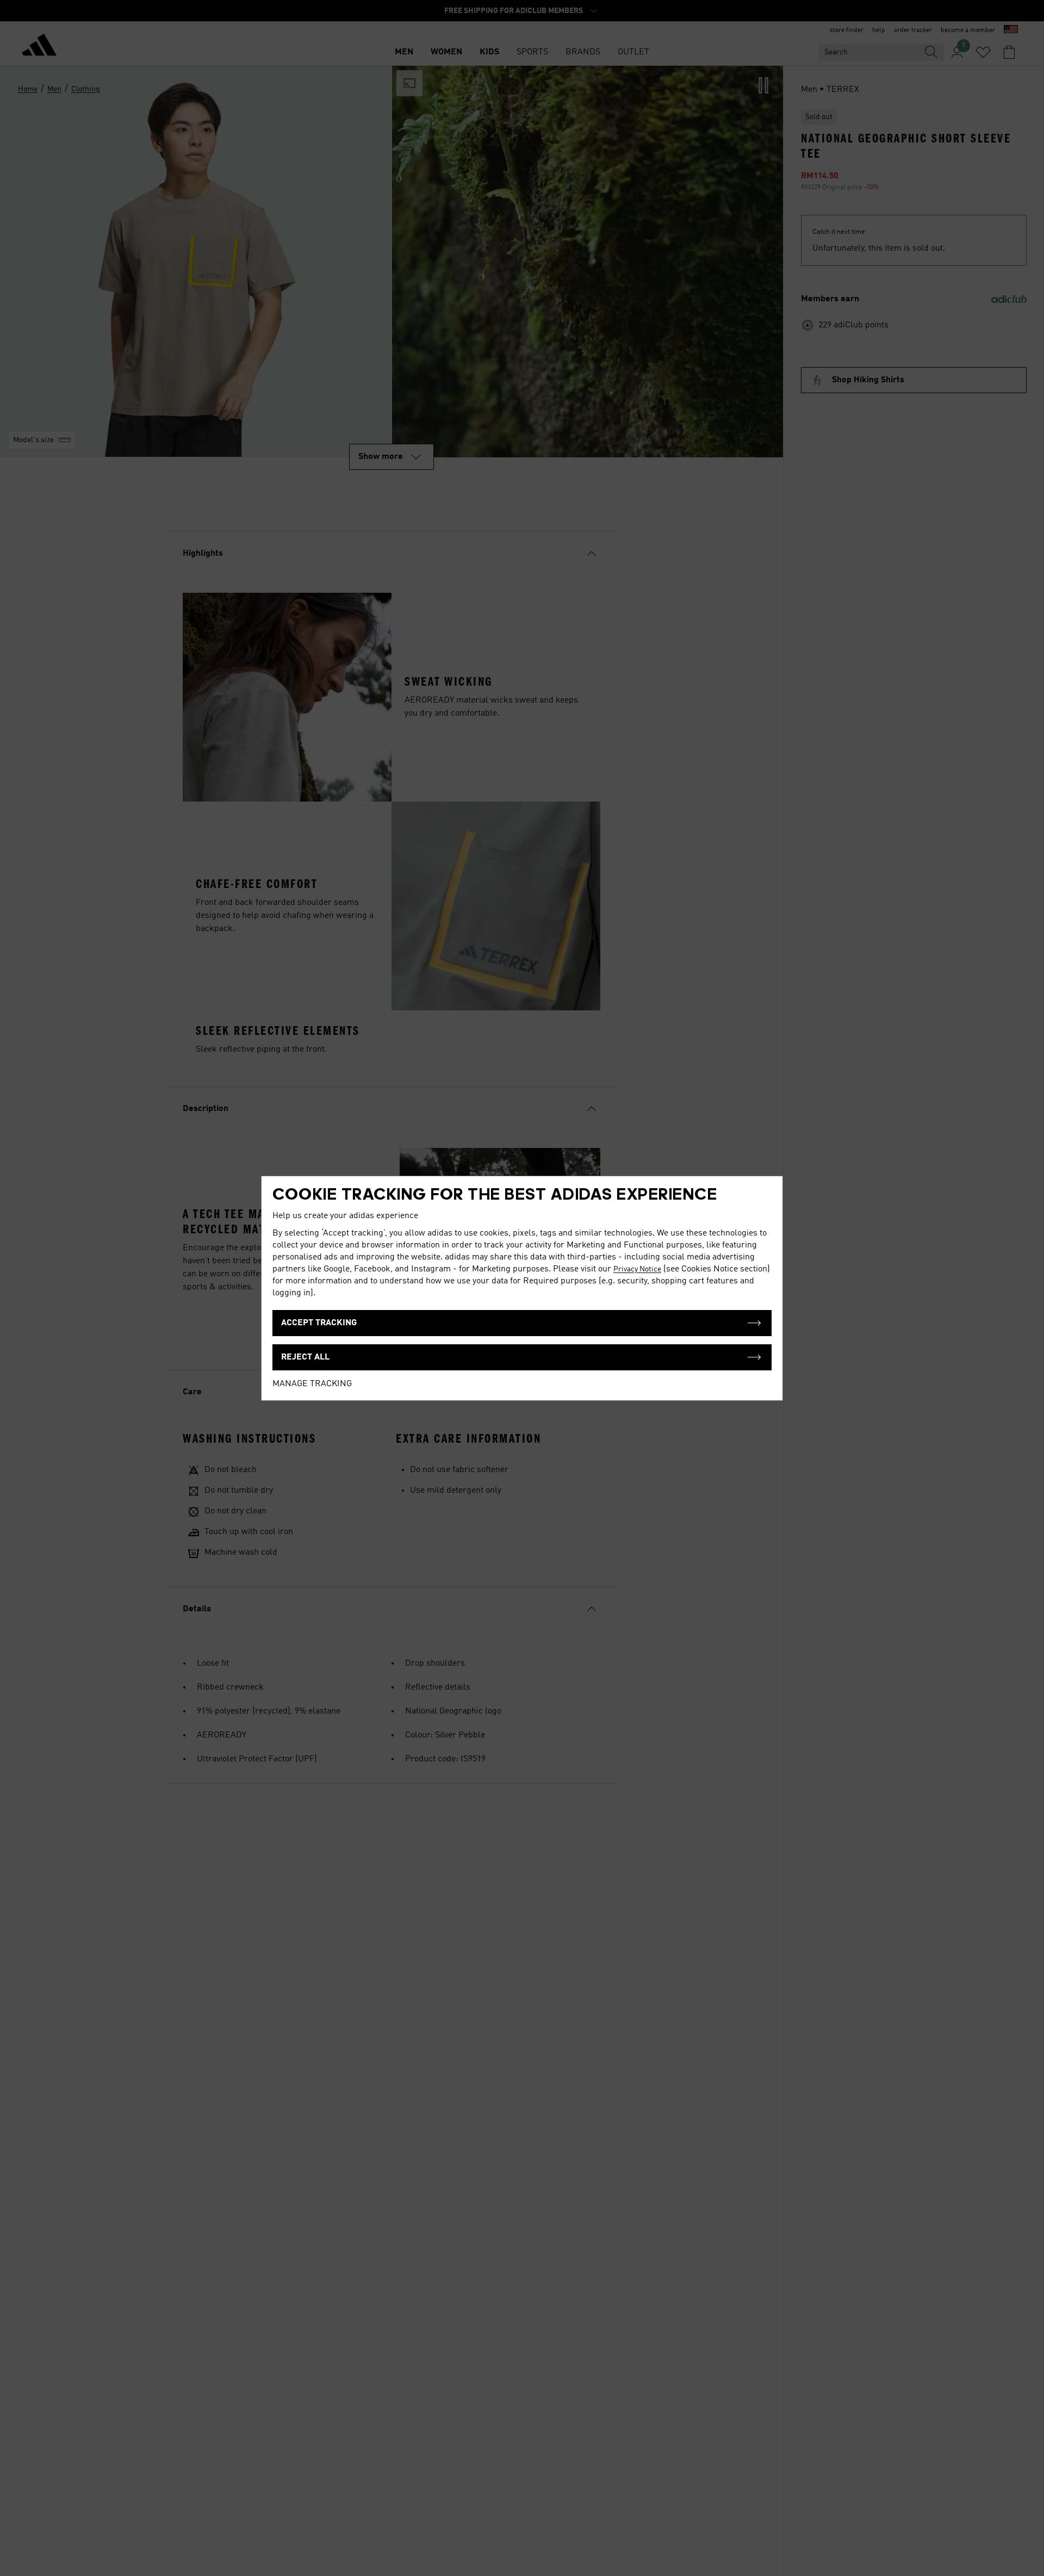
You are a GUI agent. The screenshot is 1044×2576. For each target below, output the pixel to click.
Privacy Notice (637, 1269)
